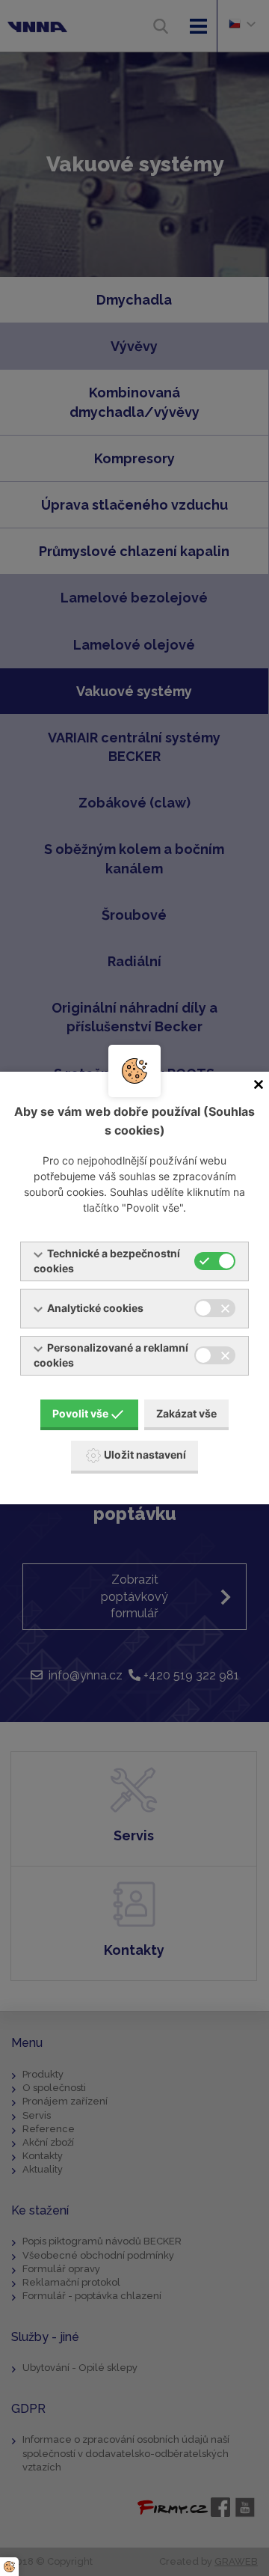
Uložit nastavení (145, 1455)
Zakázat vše (186, 1413)
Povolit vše (80, 1413)
